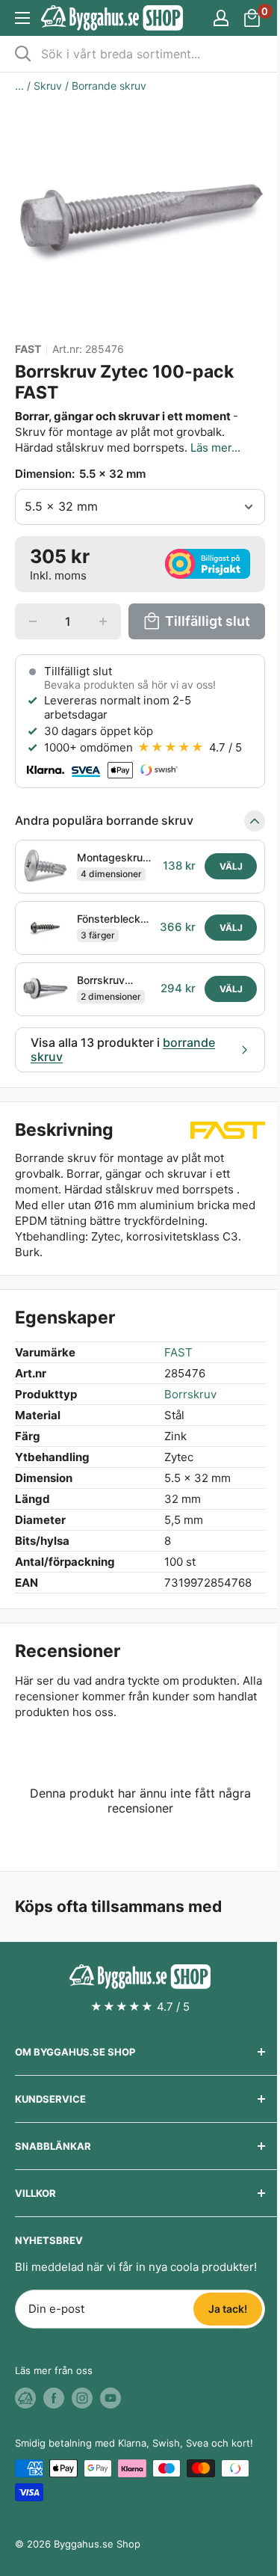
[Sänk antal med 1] (33, 621)
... (19, 86)
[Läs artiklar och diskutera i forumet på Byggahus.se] (25, 2398)
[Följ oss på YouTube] (111, 2398)
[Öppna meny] (22, 18)
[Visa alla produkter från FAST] (228, 1131)
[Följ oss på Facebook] (54, 2398)
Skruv (48, 86)
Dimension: (80, 474)
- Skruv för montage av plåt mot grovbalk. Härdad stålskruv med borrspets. (128, 432)
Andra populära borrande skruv (104, 820)
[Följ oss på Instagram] (82, 2398)
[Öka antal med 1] (103, 621)
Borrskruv (190, 1394)
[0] (253, 18)
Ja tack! (228, 2309)
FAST (28, 349)
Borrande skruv (109, 86)
